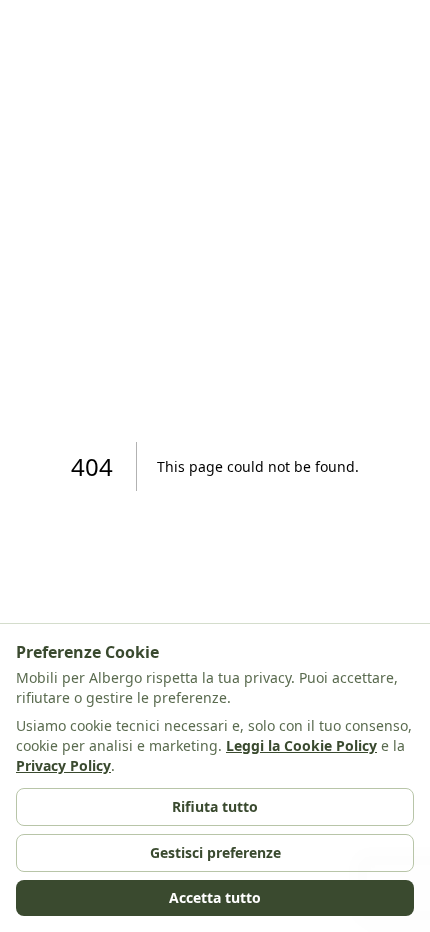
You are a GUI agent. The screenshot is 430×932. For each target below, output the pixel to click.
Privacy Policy (63, 765)
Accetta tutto (215, 897)
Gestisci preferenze (215, 852)
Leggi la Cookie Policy (301, 745)
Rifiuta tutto (215, 806)
